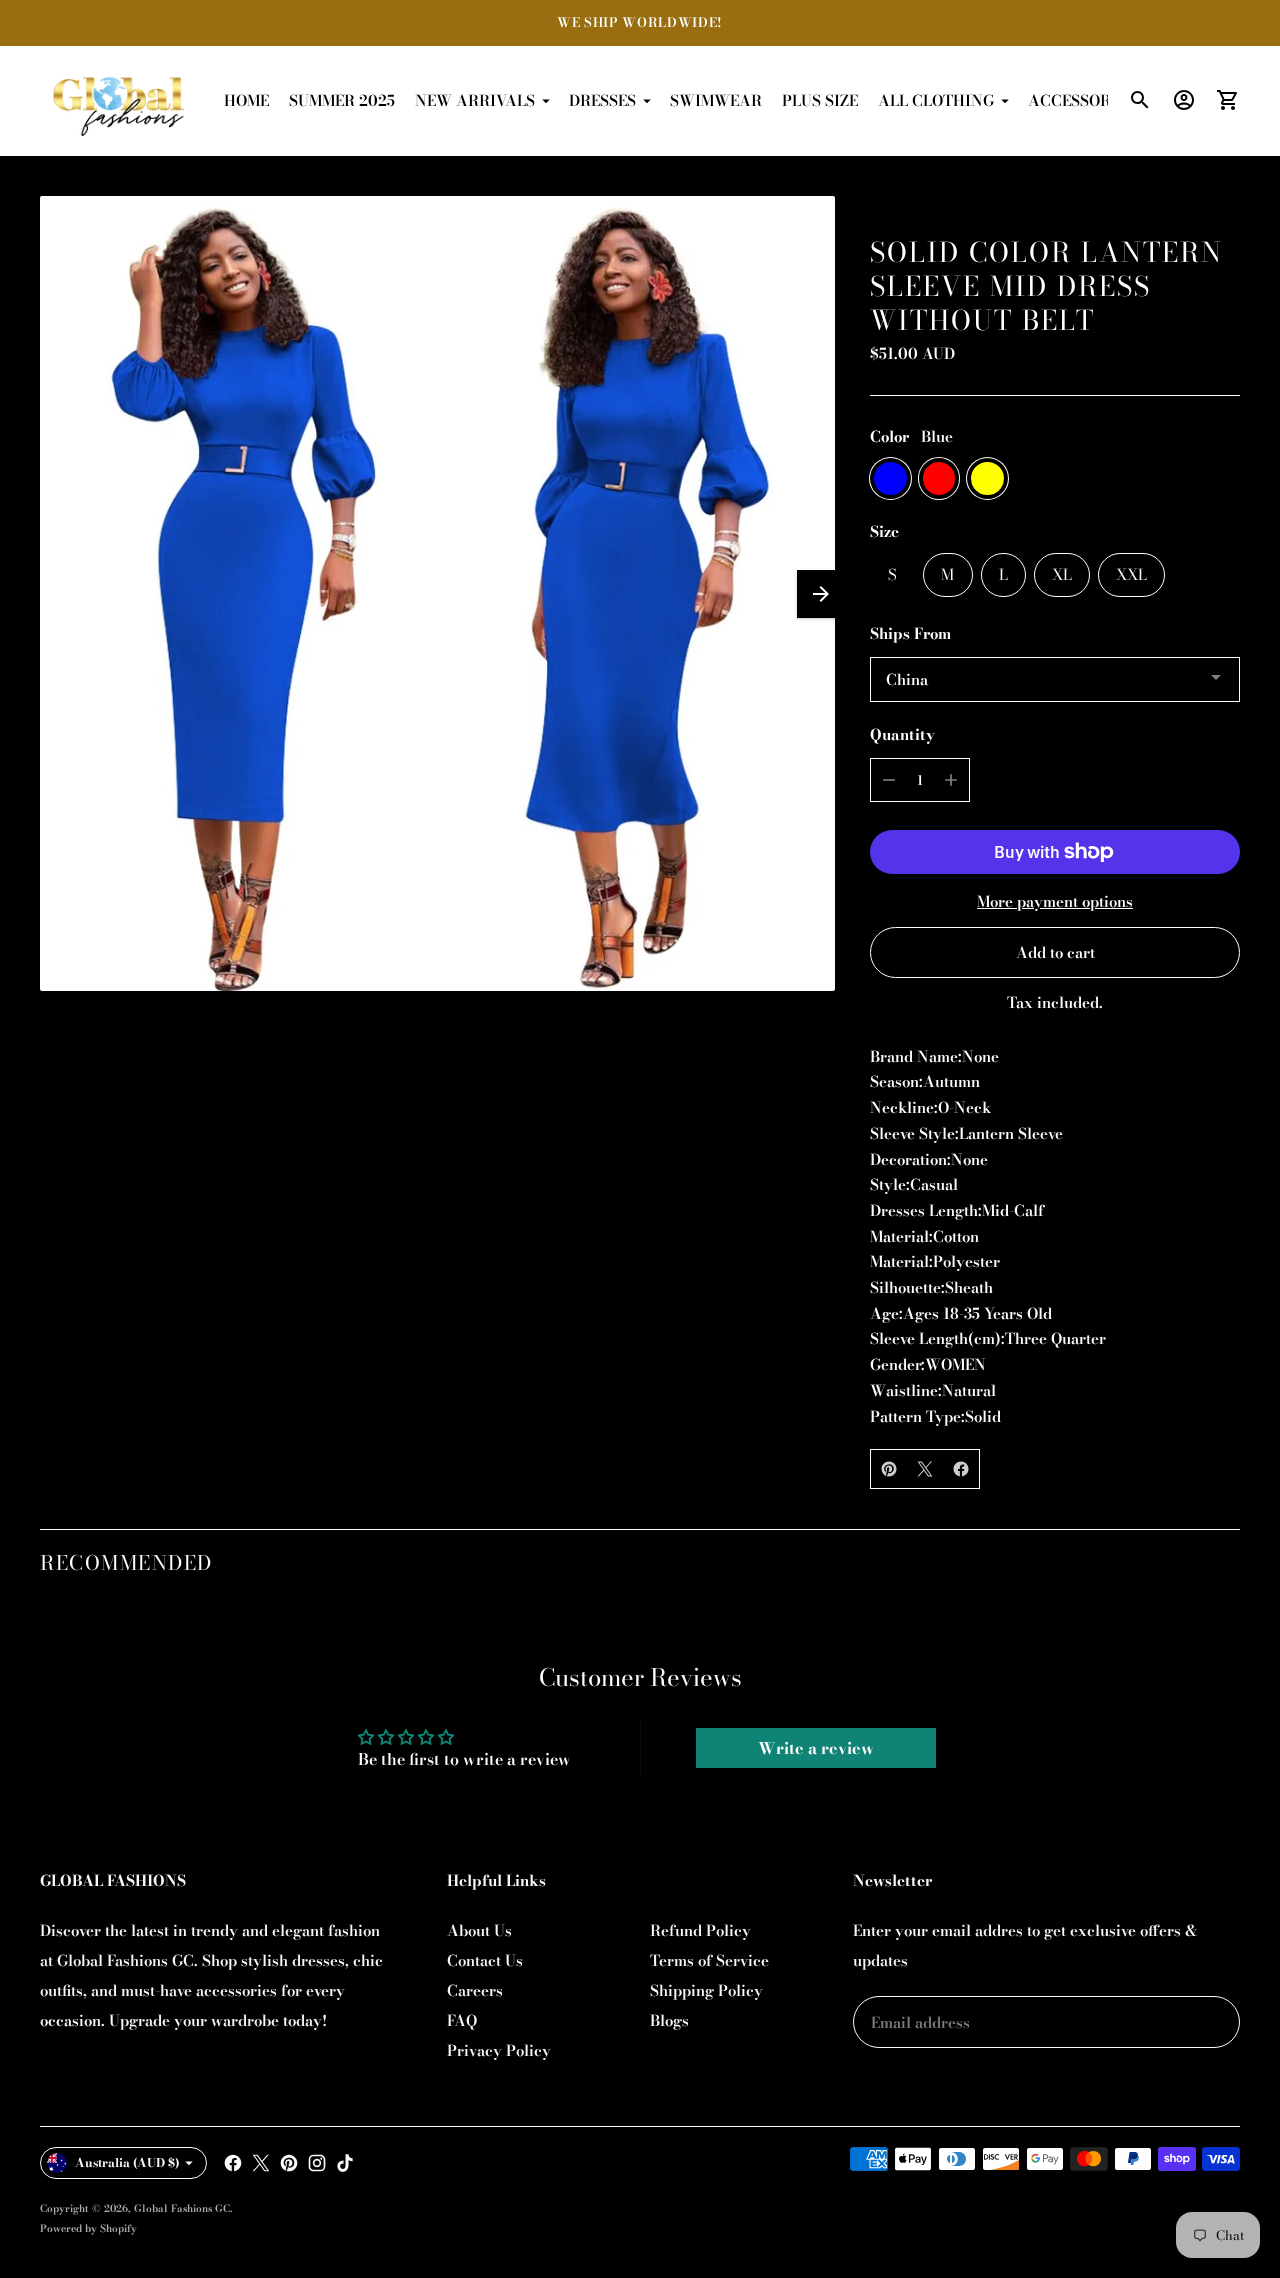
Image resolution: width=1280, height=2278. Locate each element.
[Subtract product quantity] (889, 780)
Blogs (669, 2020)
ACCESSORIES (1081, 100)
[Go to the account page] (1184, 100)
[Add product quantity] (951, 780)
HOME (246, 100)
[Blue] (890, 478)
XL (1062, 574)
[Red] (939, 478)
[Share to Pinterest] (889, 1469)
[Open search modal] (1140, 100)
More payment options (1055, 901)
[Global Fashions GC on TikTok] (345, 2163)
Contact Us (485, 1960)
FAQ (462, 2020)
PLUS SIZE (820, 100)
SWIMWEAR (716, 100)
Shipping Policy (706, 1990)
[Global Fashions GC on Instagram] (317, 2163)
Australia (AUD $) (127, 2162)
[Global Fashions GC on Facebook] (233, 2163)
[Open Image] (437, 593)
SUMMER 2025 (342, 100)
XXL (1131, 574)
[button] (821, 594)
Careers (475, 1990)
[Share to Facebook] (961, 1469)
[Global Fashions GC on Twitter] (261, 2163)
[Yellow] (987, 478)
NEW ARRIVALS (475, 100)
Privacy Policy (499, 2050)
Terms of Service (709, 1960)
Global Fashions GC (182, 2208)
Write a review (816, 1748)
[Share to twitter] (925, 1469)
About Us (479, 1930)
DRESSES (602, 100)
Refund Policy (700, 1930)
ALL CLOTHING (936, 100)
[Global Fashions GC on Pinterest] (289, 2163)
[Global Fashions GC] (120, 101)
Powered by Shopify (88, 2228)
